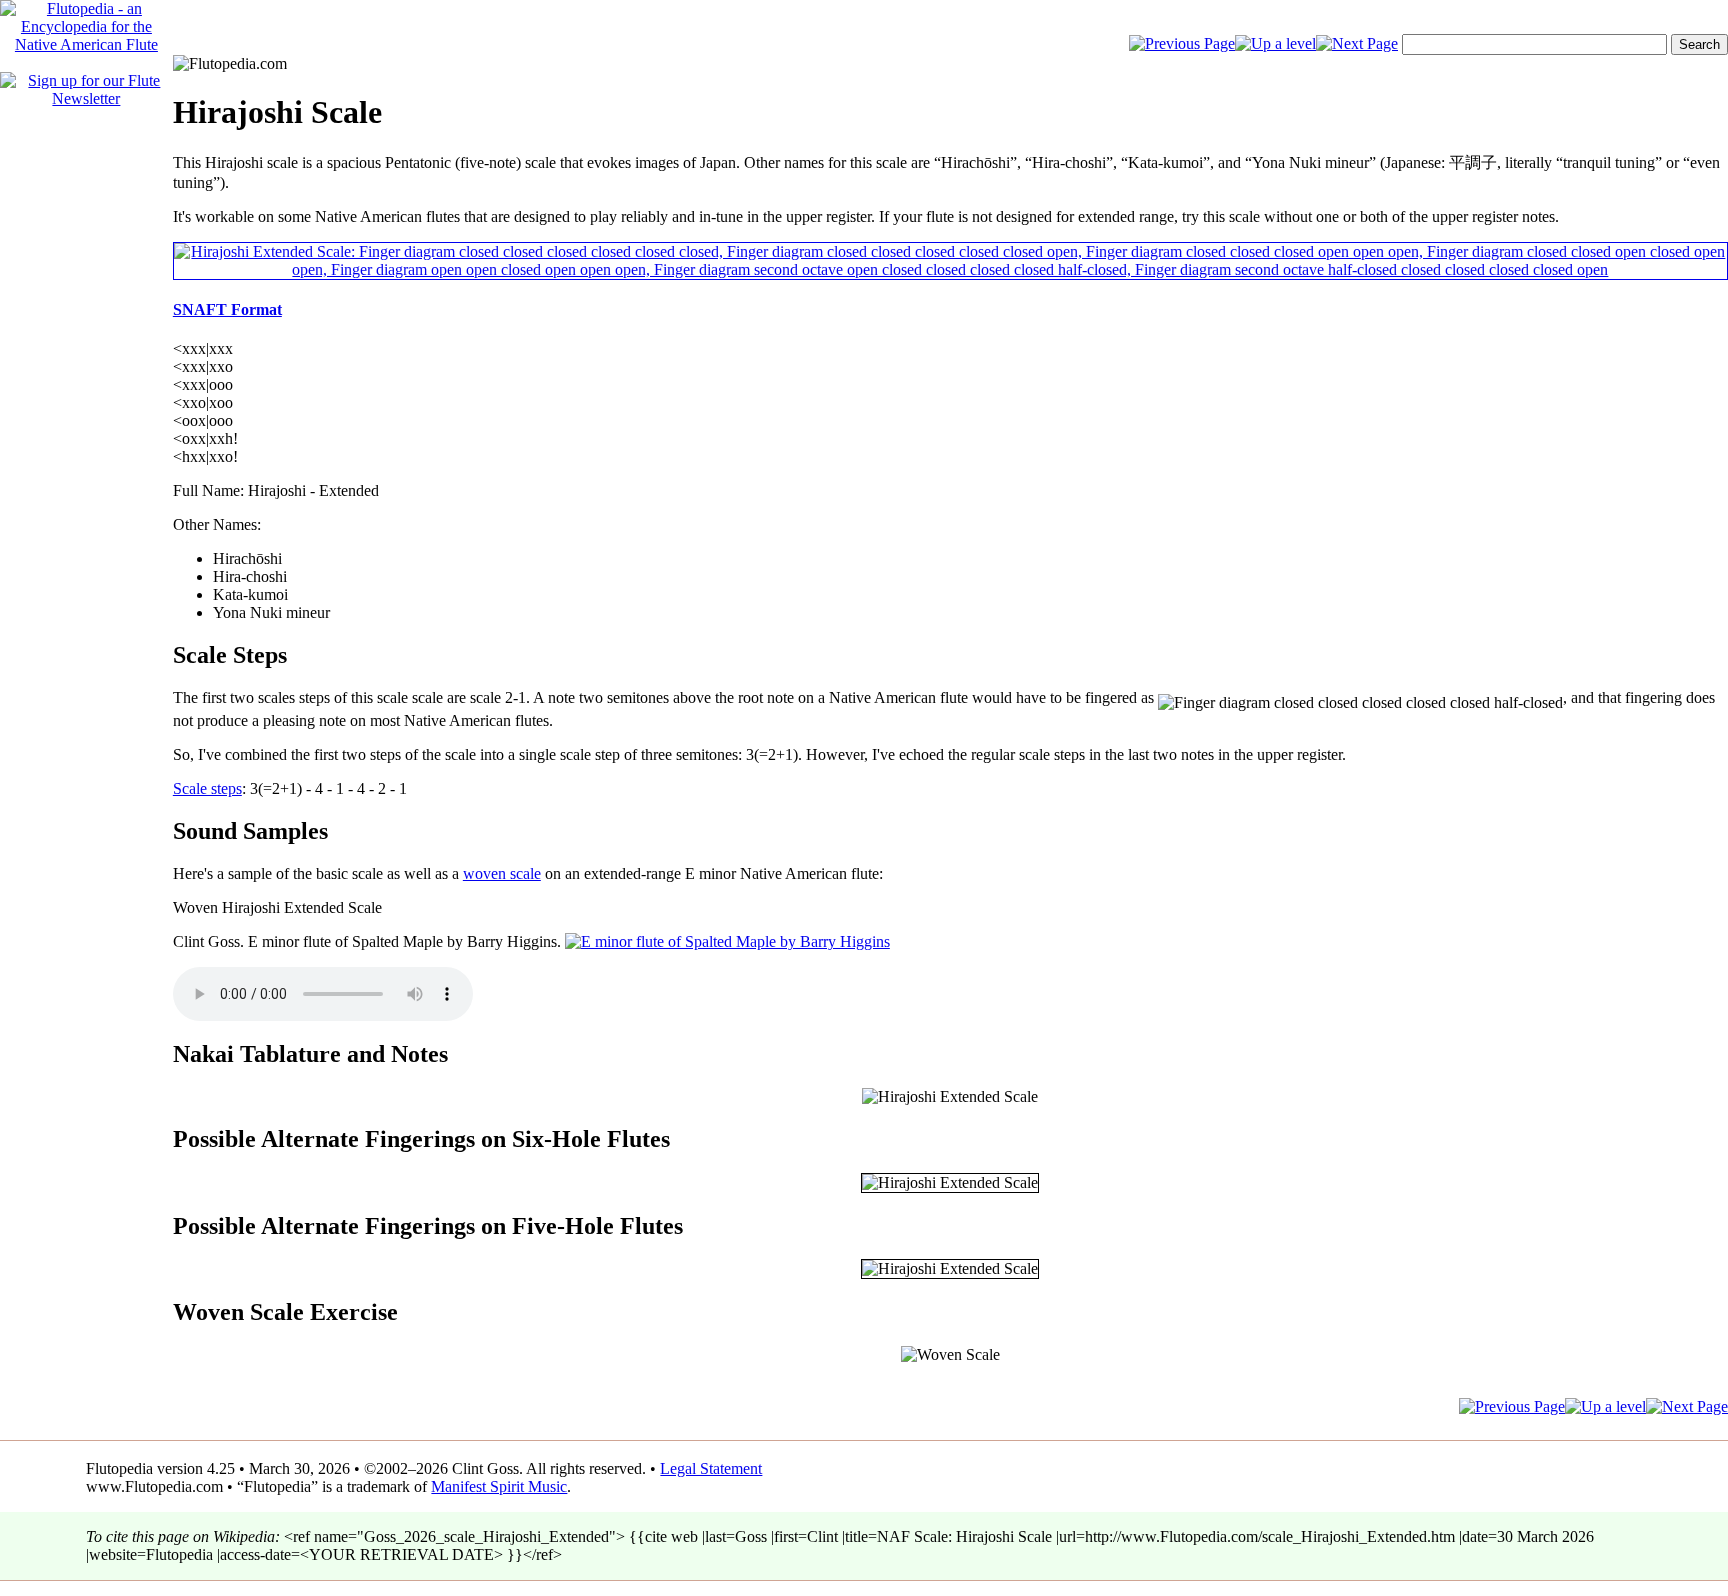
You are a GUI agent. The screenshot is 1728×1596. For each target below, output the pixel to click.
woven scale (502, 873)
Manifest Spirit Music (499, 1486)
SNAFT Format (227, 309)
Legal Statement (711, 1468)
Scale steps (207, 788)
